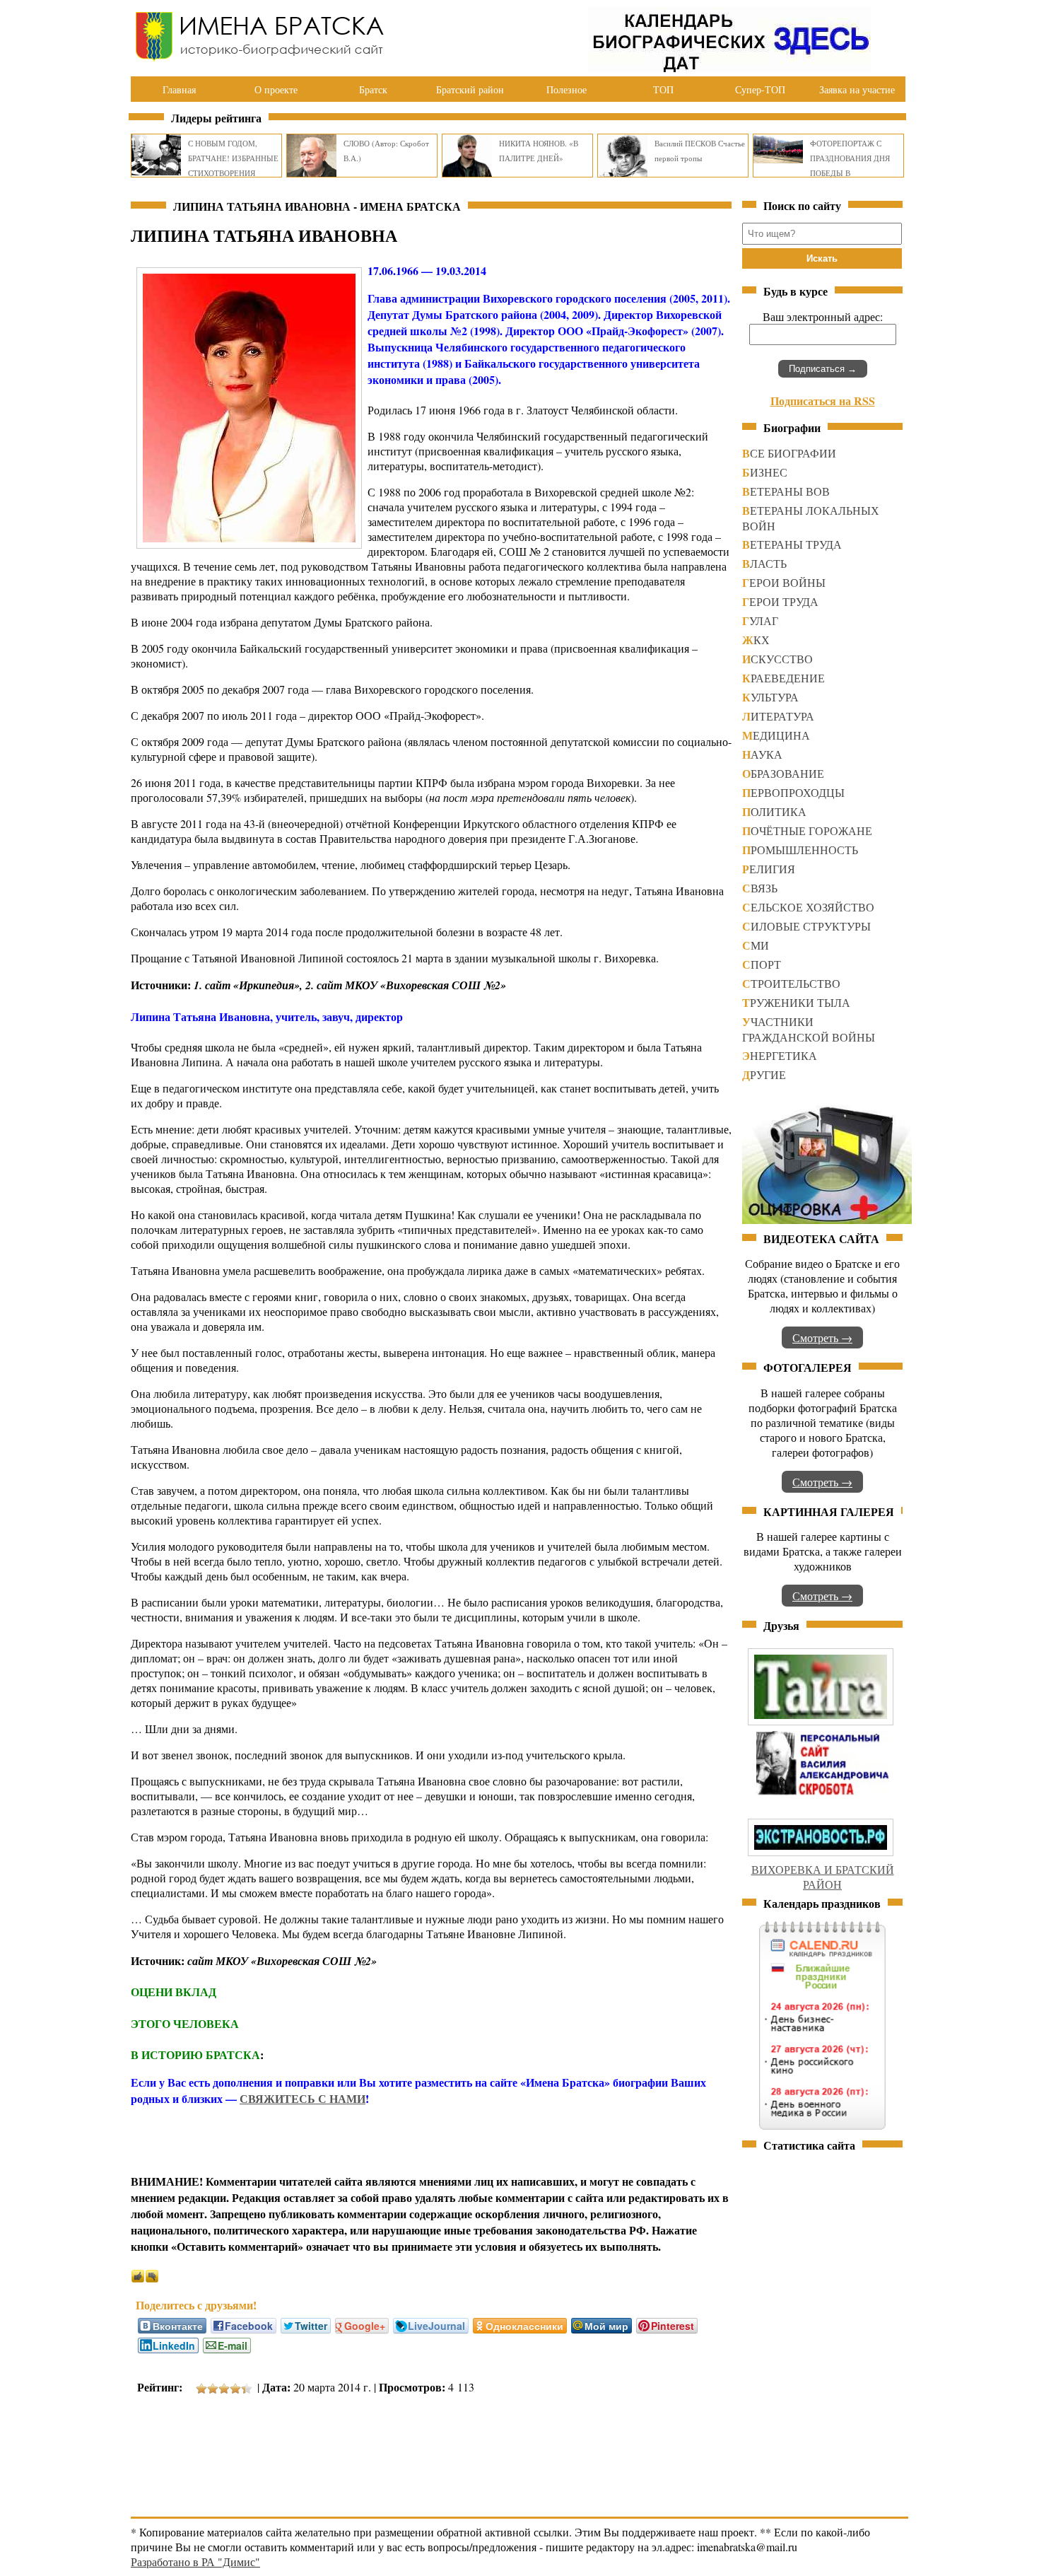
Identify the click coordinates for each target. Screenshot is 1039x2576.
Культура (770, 697)
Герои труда (780, 601)
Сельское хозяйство (808, 907)
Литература (778, 716)
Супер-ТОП (760, 89)
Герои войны (784, 582)
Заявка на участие (857, 89)
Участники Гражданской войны (809, 1029)
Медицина (776, 735)
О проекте (276, 89)
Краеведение (783, 678)
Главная (179, 89)
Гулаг (760, 620)
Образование (783, 773)
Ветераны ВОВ (786, 491)
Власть (764, 563)
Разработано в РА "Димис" (195, 2562)
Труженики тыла (796, 1002)
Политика (774, 811)
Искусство (777, 659)
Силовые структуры (806, 926)
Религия (769, 869)
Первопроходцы (793, 792)
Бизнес (765, 472)
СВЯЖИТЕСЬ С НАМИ (303, 2098)
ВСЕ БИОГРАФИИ (789, 453)
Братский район (470, 89)
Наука (762, 754)
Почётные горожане (807, 831)
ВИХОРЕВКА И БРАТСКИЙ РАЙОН (823, 1877)
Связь (760, 888)
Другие (764, 1074)
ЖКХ (756, 640)
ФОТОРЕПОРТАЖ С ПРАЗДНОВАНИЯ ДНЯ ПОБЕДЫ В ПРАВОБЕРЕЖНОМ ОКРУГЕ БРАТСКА (850, 173)
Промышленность (800, 850)
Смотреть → (822, 1337)
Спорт (762, 964)
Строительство (791, 983)
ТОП (663, 89)
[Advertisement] (388, 2448)
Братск (373, 89)
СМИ (756, 945)
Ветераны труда (792, 544)
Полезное (567, 89)
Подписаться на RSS (823, 401)
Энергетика (780, 1055)
